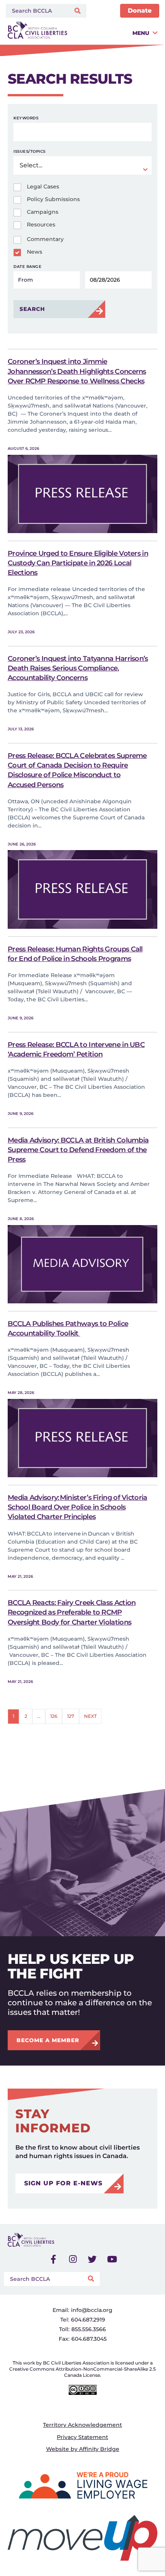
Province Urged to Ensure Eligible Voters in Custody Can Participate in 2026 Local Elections (78, 563)
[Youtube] (112, 2259)
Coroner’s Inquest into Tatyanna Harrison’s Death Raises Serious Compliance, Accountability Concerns (78, 668)
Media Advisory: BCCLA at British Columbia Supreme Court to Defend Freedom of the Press (78, 1150)
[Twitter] (92, 2259)
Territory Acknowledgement (82, 2425)
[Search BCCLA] (36, 11)
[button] (114, 33)
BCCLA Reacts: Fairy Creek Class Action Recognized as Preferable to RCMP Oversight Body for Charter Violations (72, 1612)
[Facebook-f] (53, 2259)
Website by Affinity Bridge (83, 2449)
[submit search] (78, 11)
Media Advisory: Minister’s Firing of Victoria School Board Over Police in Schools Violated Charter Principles (78, 1507)
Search (32, 309)
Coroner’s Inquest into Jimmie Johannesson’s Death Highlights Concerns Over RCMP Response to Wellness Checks (77, 371)
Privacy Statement (82, 2437)
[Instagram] (73, 2259)
